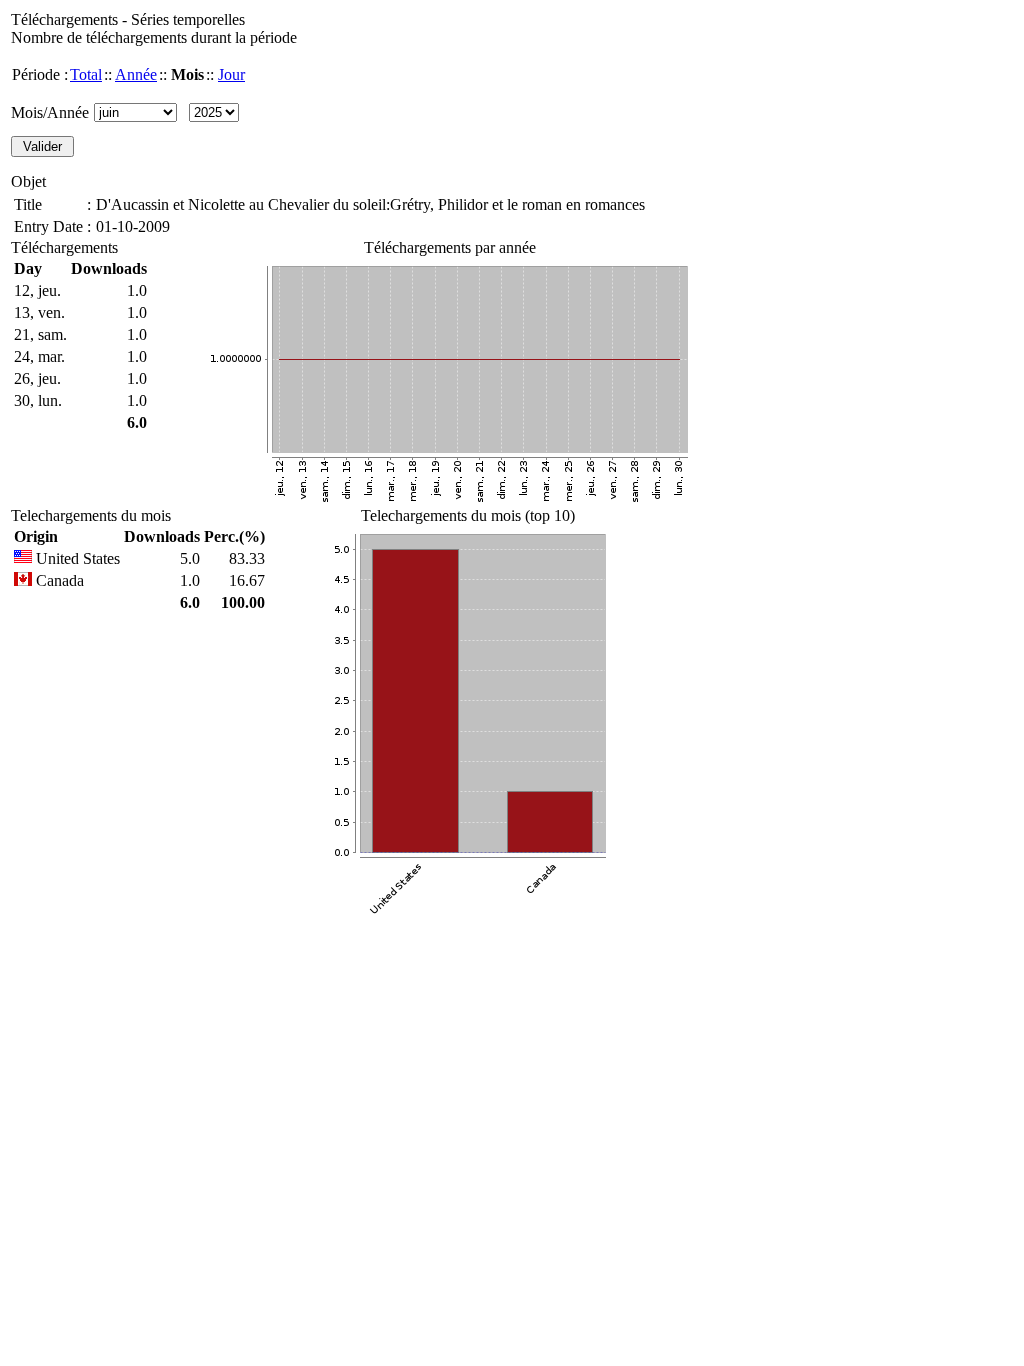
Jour (231, 74)
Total (86, 74)
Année (136, 74)
